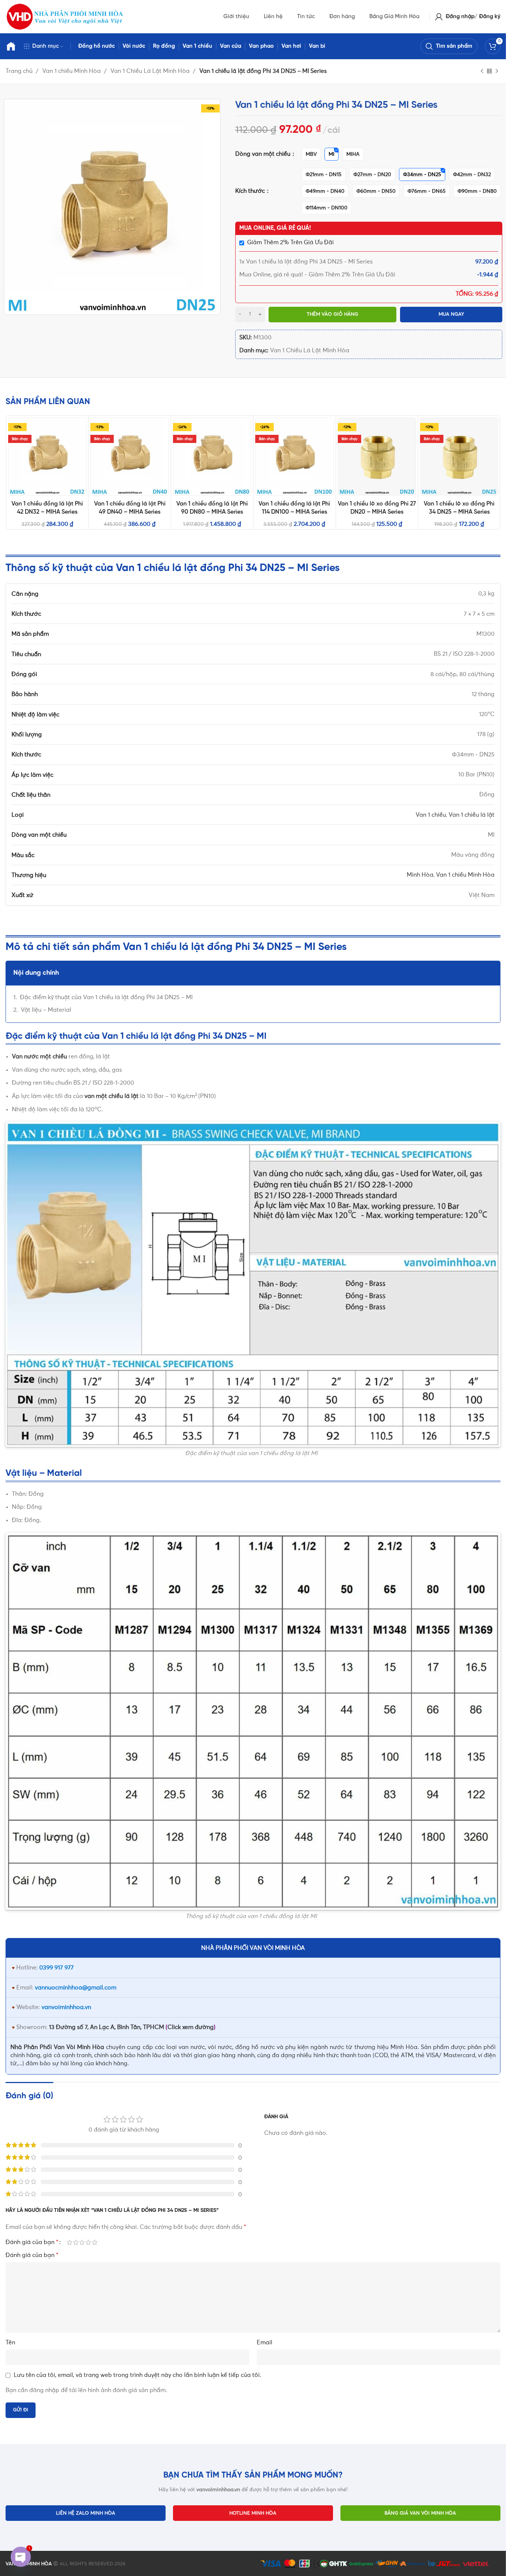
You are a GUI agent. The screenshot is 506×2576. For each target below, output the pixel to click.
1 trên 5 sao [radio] (69, 2242)
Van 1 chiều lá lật (472, 815)
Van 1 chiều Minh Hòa (72, 71)
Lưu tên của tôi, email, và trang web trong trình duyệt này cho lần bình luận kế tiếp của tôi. (137, 2375)
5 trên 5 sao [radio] (95, 2242)
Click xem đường (191, 2027)
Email (264, 2342)
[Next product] (497, 71)
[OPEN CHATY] (21, 2557)
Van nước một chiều (39, 1057)
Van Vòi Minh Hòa (79, 2047)
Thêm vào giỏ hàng (332, 314)
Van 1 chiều (431, 815)
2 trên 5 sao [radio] (76, 2242)
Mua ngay (451, 314)
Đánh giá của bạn (32, 2242)
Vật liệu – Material (46, 1010)
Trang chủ (20, 71)
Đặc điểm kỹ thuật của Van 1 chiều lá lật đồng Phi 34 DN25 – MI (106, 997)
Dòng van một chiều (264, 154)
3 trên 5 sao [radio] (82, 2242)
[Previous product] (482, 71)
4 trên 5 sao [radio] (88, 2242)
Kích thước (251, 191)
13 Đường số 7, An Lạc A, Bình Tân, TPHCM (106, 2027)
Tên (10, 2342)
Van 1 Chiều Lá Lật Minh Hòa (151, 71)
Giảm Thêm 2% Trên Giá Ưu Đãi (290, 242)
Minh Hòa (420, 875)
